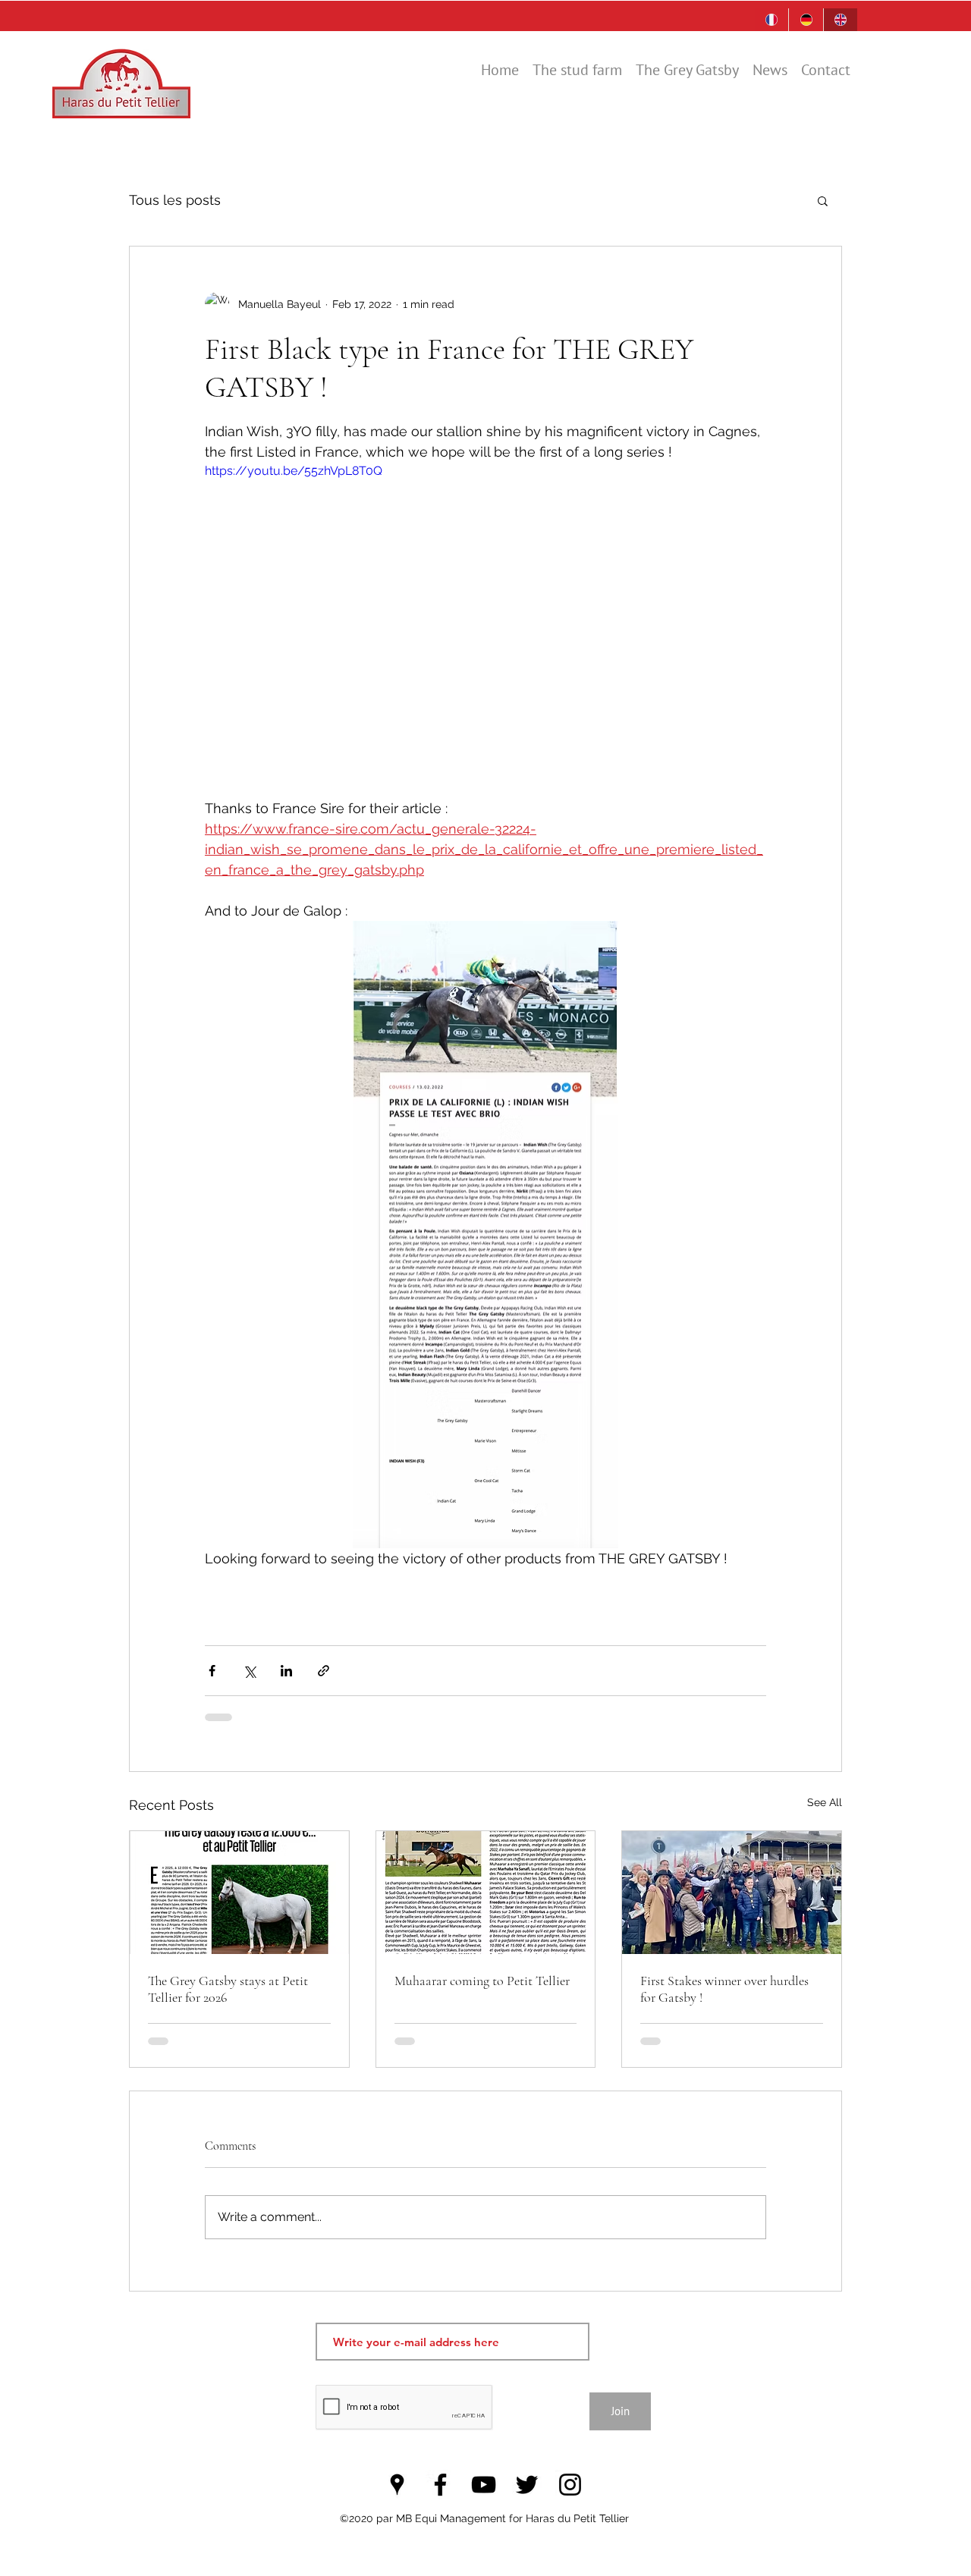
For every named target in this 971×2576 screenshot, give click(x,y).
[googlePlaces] (397, 2485)
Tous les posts (175, 200)
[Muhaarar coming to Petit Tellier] (486, 1893)
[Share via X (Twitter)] (249, 1671)
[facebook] (440, 2485)
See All (825, 1802)
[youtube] (484, 2485)
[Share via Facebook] (212, 1671)
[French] (771, 20)
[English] (840, 20)
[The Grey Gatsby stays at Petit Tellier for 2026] (239, 1893)
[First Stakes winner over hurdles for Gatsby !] (732, 1893)
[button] (823, 200)
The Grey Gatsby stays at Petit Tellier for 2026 (228, 1989)
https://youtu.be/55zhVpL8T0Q (294, 471)
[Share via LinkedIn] (286, 1671)
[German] (805, 20)
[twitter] (527, 2485)
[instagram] (570, 2485)
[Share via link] (324, 1671)
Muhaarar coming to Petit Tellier (482, 1981)
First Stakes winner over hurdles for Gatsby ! (724, 1989)
